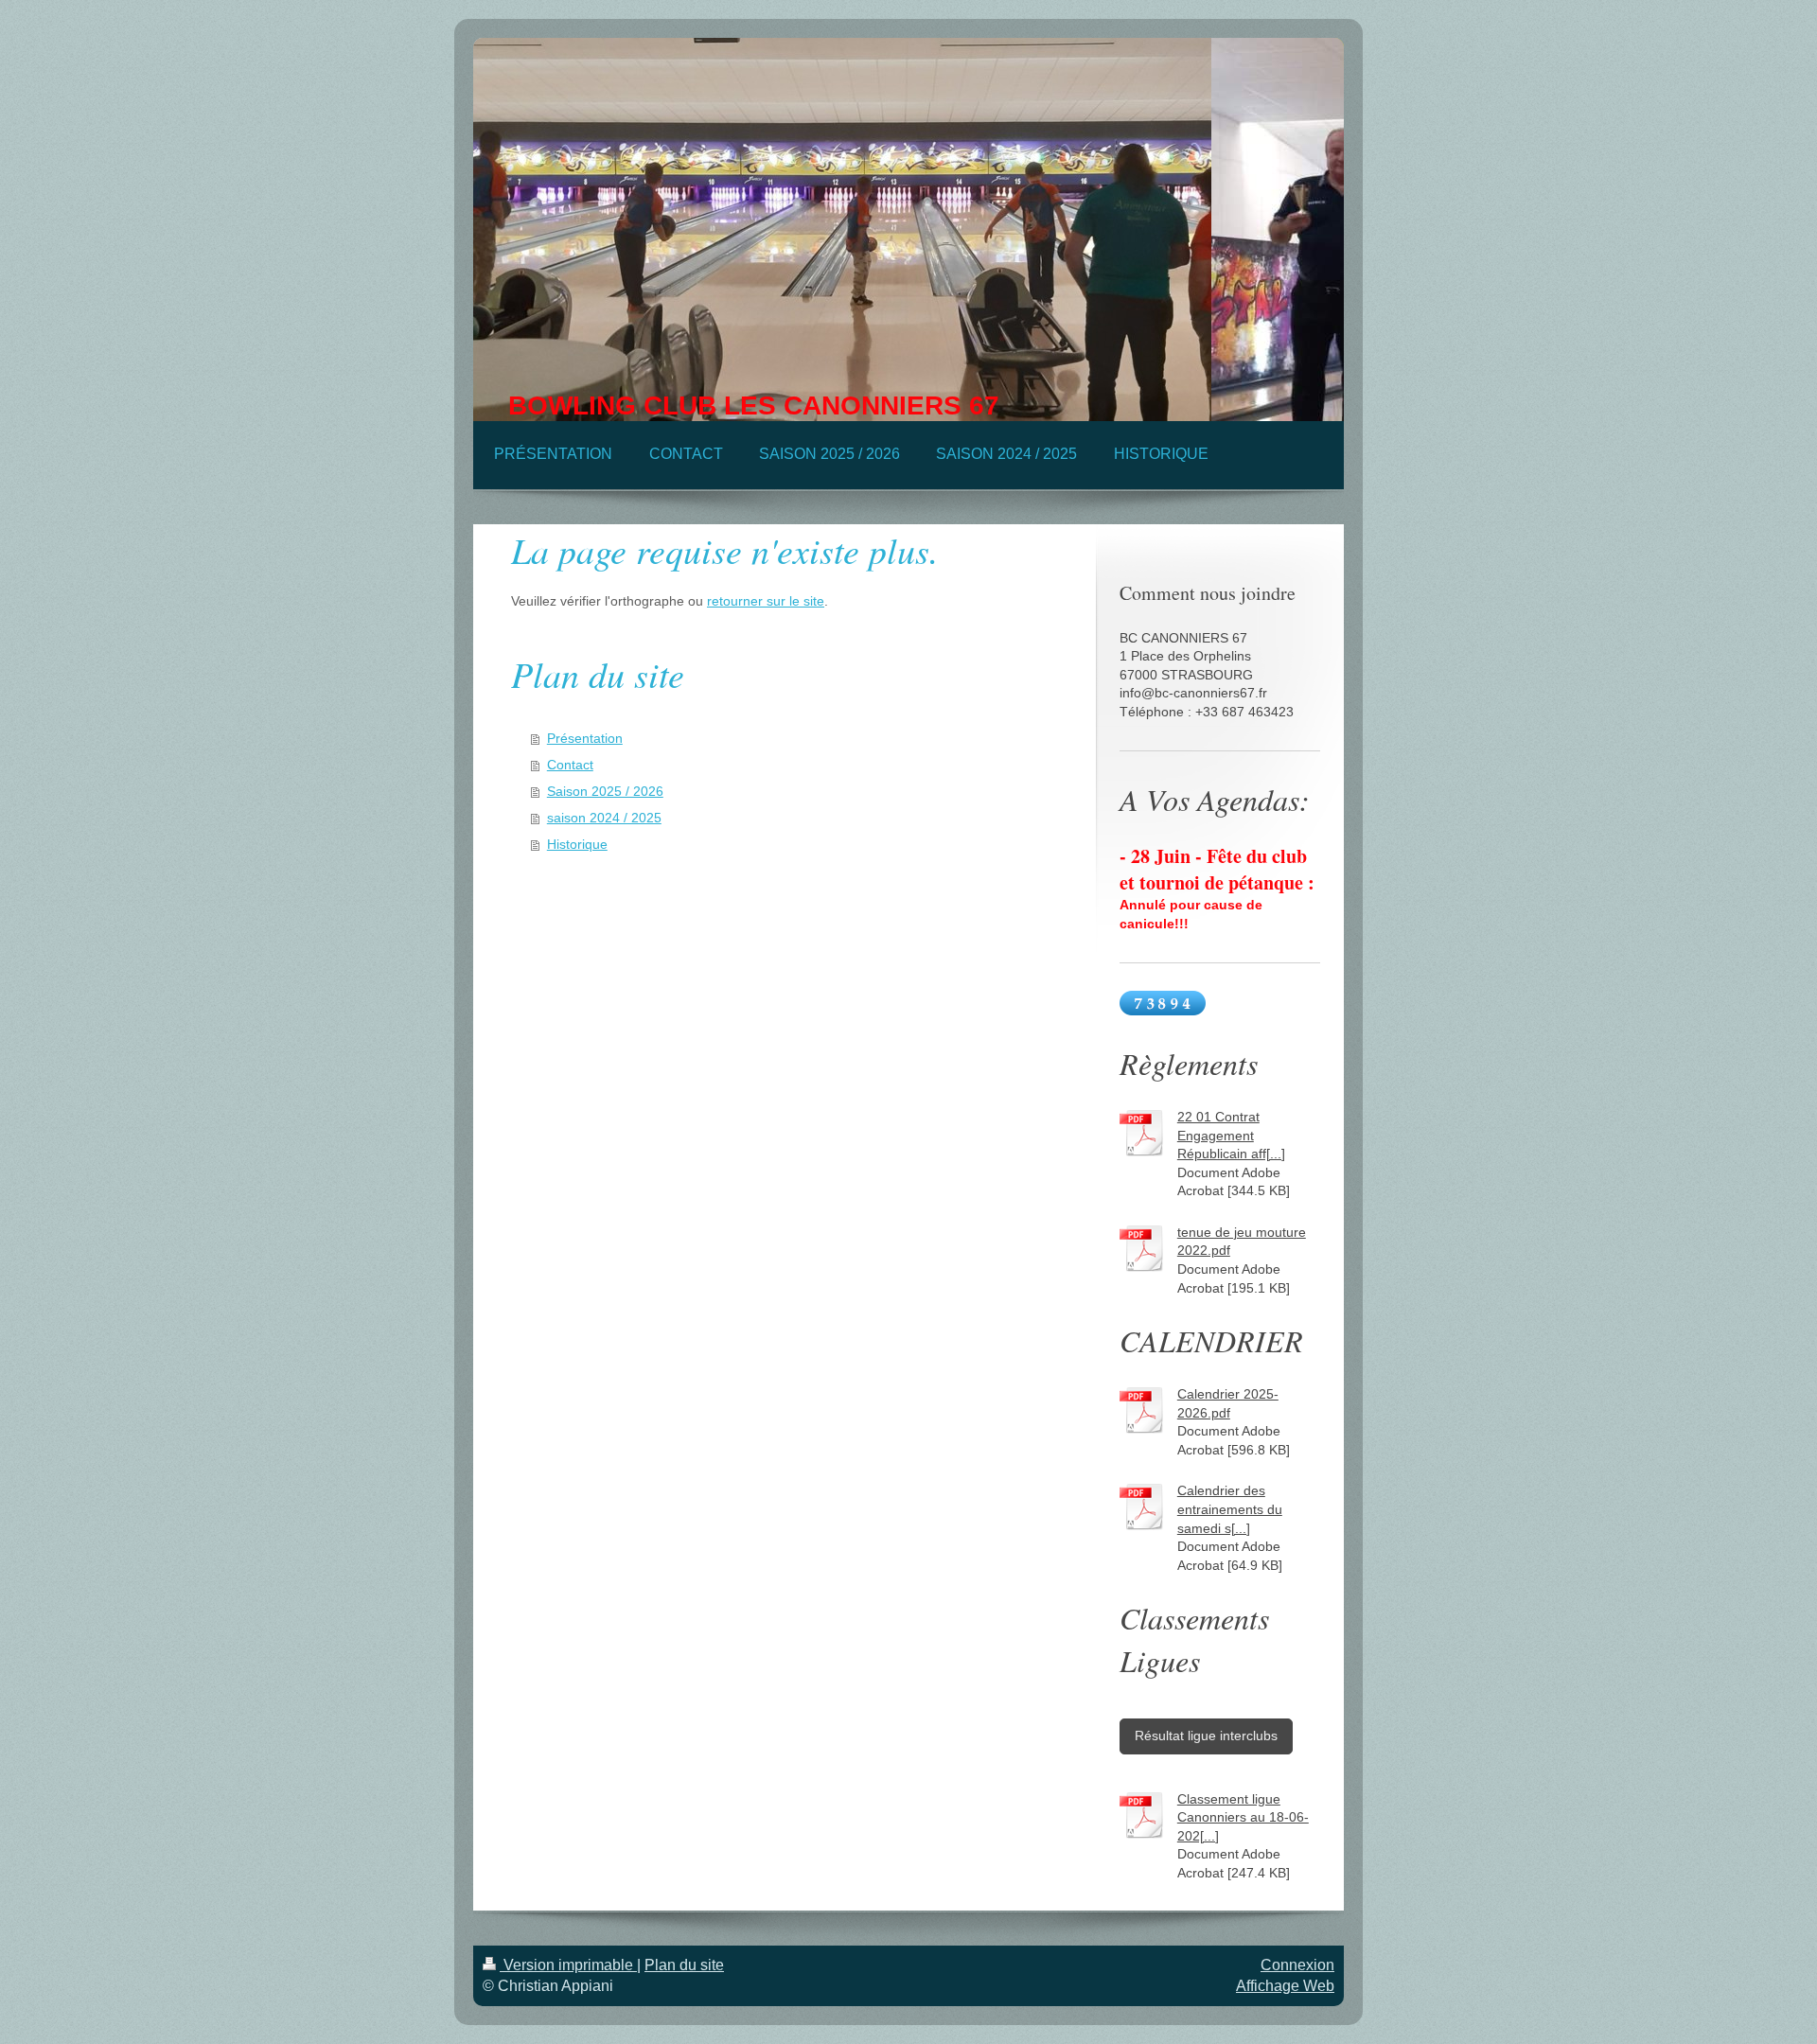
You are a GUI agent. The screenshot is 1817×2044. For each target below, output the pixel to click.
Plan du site (684, 1965)
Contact (570, 765)
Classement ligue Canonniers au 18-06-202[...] (1243, 1817)
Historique (577, 844)
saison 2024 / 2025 (604, 818)
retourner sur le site (766, 601)
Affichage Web (1285, 1986)
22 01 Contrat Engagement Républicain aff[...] (1231, 1135)
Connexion (1297, 1965)
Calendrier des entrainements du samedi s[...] (1230, 1509)
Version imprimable (568, 1965)
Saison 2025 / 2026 (605, 791)
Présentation (585, 738)
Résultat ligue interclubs (1206, 1736)
